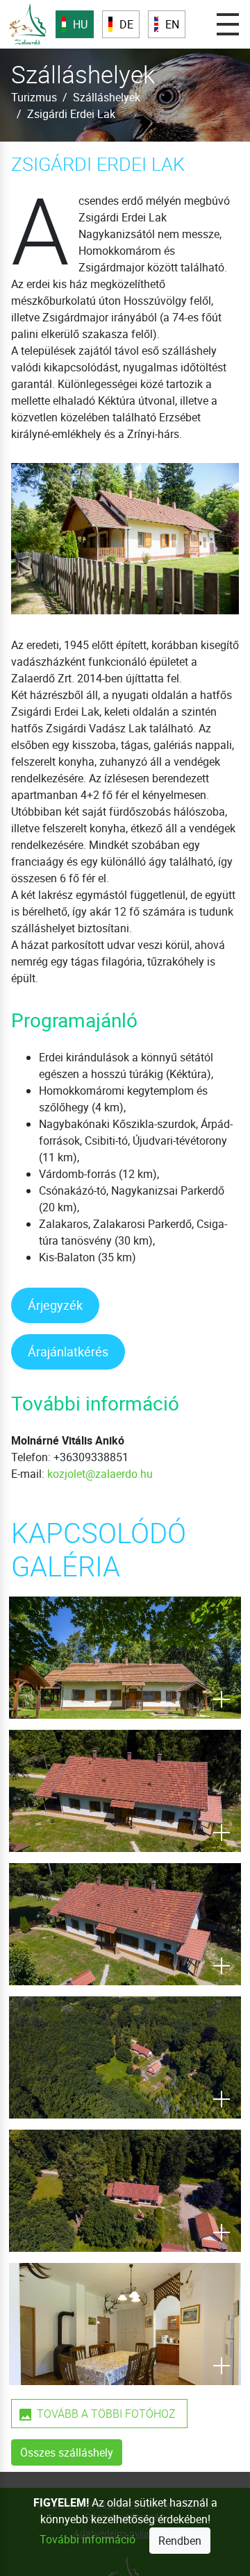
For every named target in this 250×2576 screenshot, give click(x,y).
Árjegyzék (55, 1305)
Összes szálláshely (67, 2452)
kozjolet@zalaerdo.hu (100, 1474)
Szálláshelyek (107, 97)
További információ (87, 2539)
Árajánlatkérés (68, 1352)
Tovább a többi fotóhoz (106, 2414)
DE (126, 24)
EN (172, 24)
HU (80, 24)
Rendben (180, 2541)
